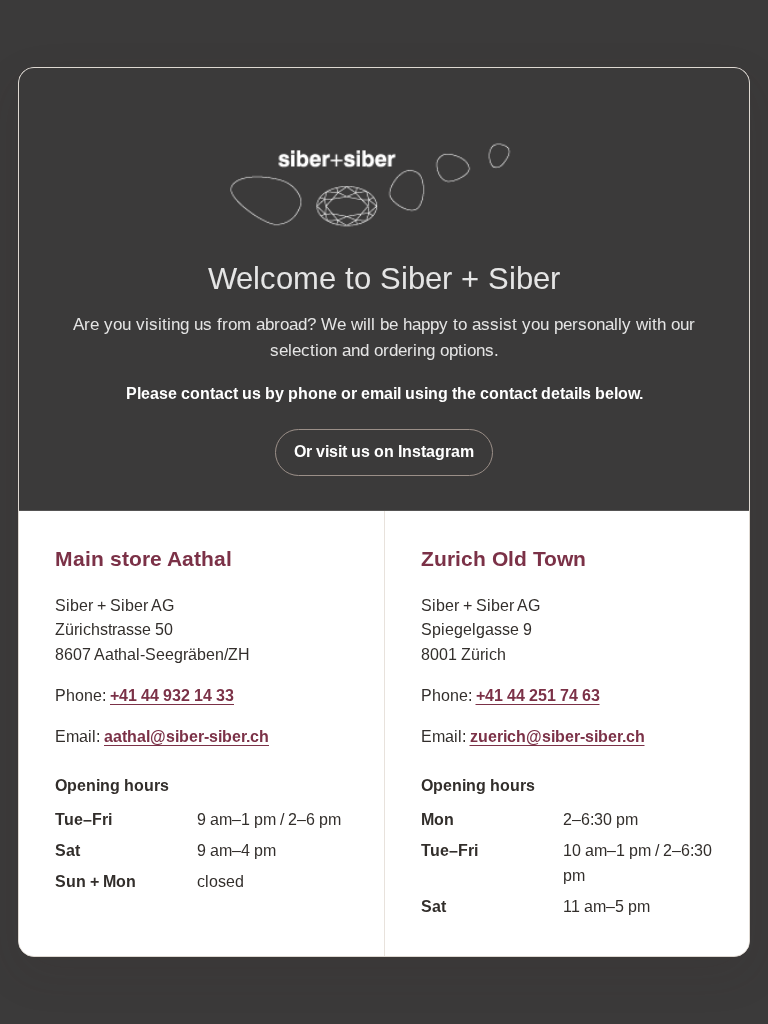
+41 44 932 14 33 (172, 695)
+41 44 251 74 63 (538, 695)
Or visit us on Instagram (384, 451)
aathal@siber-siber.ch (186, 736)
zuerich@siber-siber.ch (557, 736)
